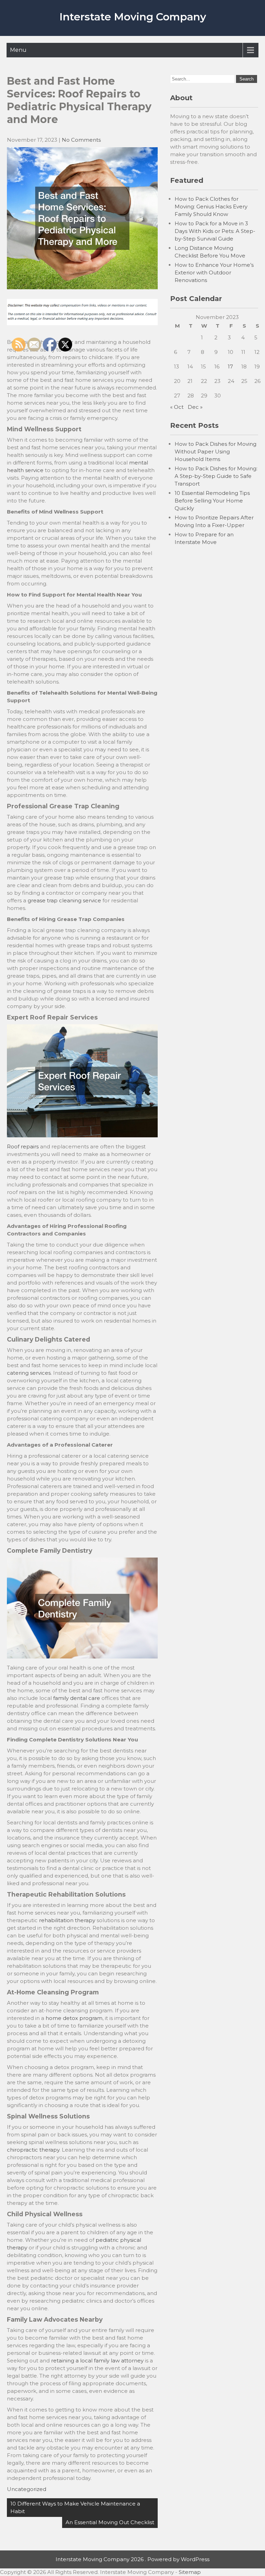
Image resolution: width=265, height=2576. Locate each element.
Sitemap (190, 2572)
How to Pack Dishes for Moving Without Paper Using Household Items (215, 452)
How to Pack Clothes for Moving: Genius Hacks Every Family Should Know (211, 206)
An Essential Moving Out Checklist (110, 2522)
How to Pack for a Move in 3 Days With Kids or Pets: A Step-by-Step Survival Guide (215, 231)
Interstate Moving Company (133, 17)
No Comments (81, 140)
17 (230, 366)
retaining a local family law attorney (97, 2361)
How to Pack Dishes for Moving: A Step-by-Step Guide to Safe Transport (216, 476)
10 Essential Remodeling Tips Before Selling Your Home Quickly (212, 501)
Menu (18, 50)
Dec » (195, 407)
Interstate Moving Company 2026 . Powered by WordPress (132, 2559)
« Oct (177, 407)
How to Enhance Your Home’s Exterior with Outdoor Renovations (214, 272)
